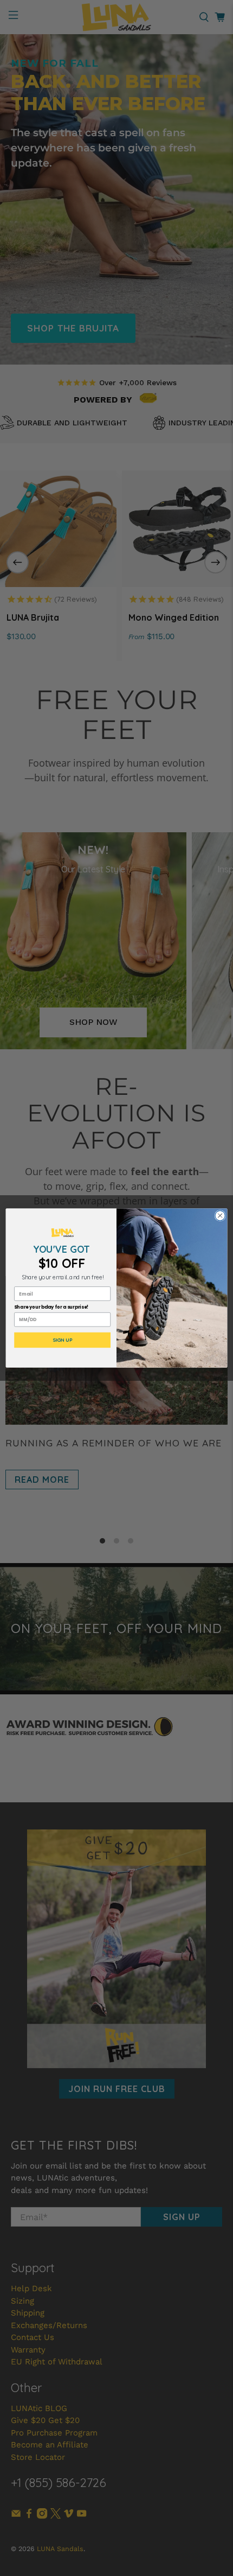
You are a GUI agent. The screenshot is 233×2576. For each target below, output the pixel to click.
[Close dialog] (220, 1215)
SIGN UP (63, 1340)
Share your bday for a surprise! (51, 1308)
